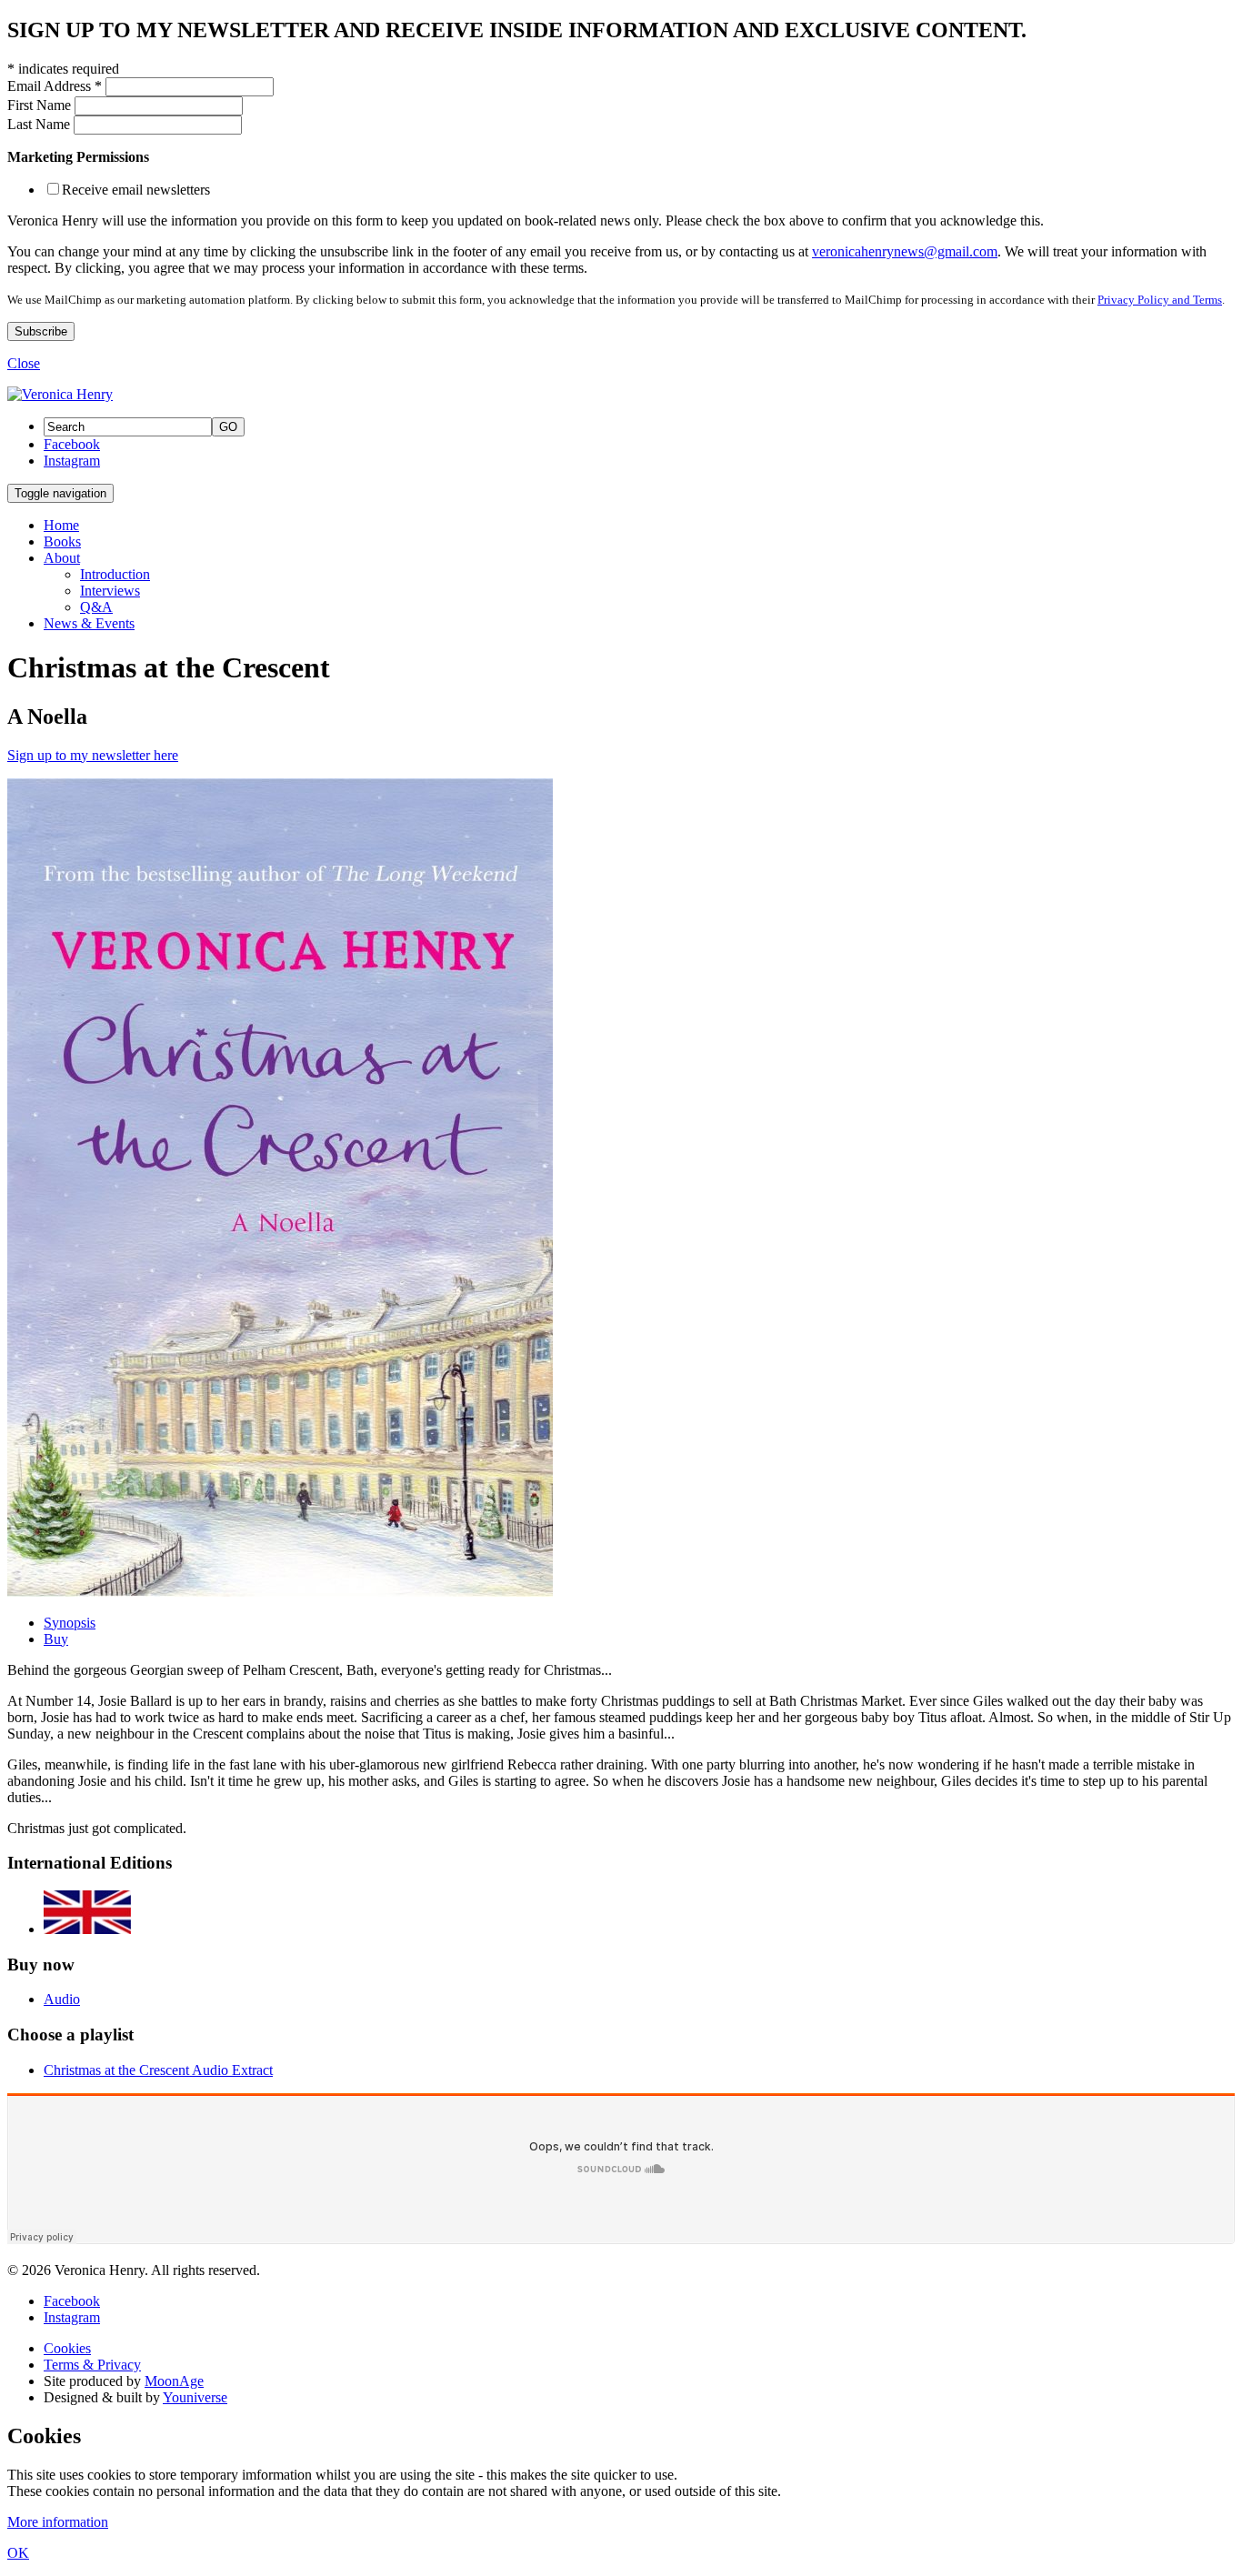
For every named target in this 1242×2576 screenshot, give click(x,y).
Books (62, 541)
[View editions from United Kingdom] (87, 1929)
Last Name (40, 124)
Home (61, 525)
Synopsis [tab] (70, 1623)
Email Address (55, 86)
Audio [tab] (62, 1999)
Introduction (115, 574)
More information (58, 2522)
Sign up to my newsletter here (93, 755)
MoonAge (174, 2381)
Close (24, 363)
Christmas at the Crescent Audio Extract (158, 2070)
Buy (56, 1639)
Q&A (96, 607)
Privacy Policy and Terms (1160, 300)
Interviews (110, 591)
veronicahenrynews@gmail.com (905, 251)
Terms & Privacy (92, 2365)
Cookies (67, 2348)
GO (228, 427)
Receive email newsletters (136, 190)
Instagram (72, 461)
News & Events (89, 623)
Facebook (72, 444)
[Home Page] (60, 394)
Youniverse (195, 2397)
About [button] (62, 558)
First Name (41, 105)
